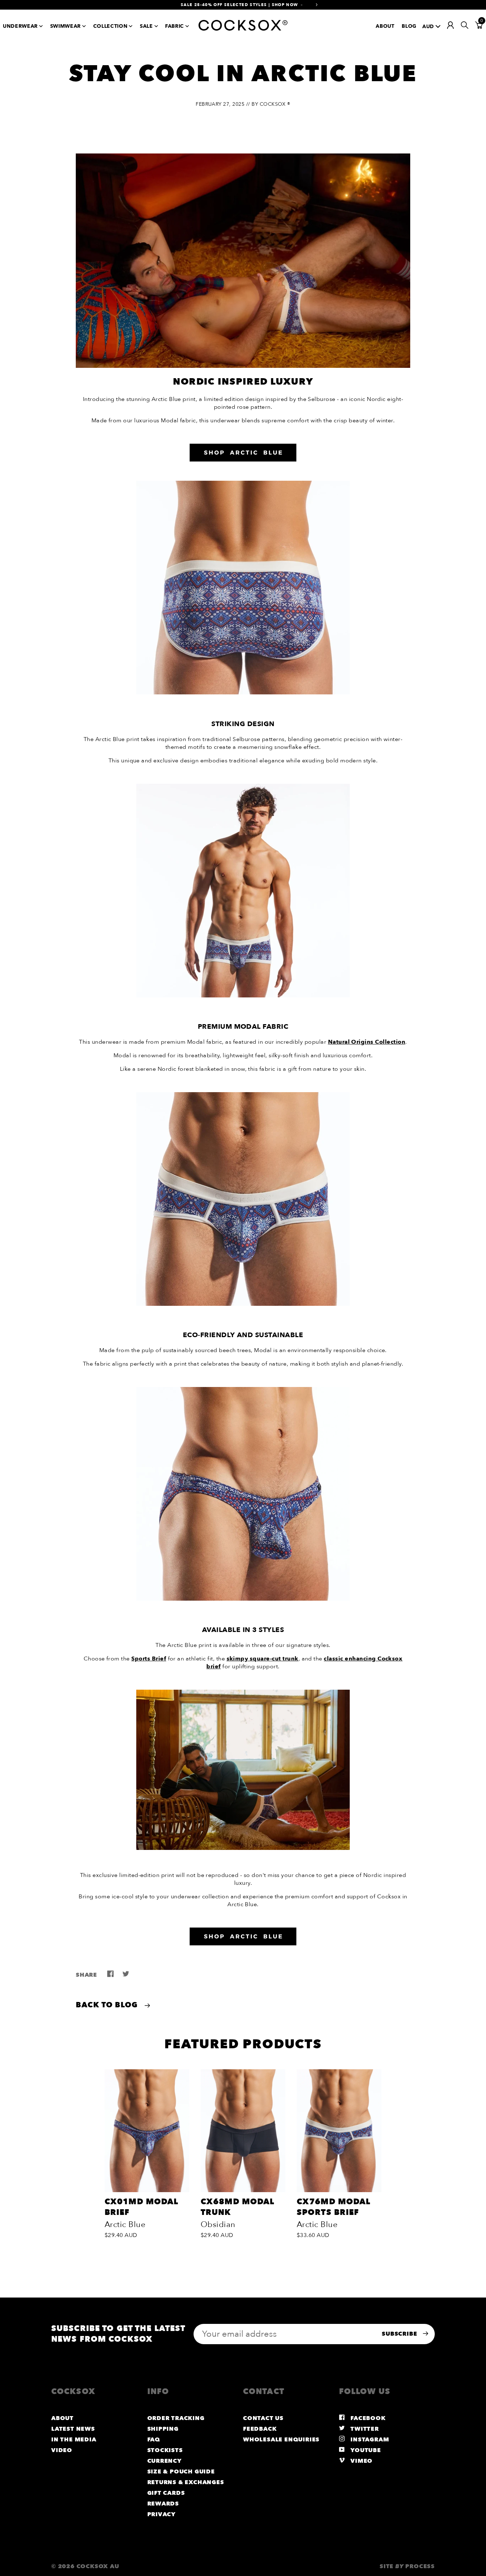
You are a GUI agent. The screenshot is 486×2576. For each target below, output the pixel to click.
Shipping (163, 2429)
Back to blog (108, 2005)
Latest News (73, 2429)
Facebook (367, 2418)
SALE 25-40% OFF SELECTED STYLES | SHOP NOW (239, 5)
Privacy (162, 2514)
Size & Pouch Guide (181, 2472)
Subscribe (400, 2334)
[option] (147, 2156)
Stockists (165, 2450)
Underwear (20, 26)
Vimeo (361, 2461)
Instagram (369, 2440)
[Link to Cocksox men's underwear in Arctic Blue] (243, 453)
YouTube (365, 2450)
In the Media (74, 2440)
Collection (110, 26)
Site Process (407, 2566)
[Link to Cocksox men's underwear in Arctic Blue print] (243, 693)
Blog (409, 26)
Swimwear (65, 26)
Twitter (364, 2429)
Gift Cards (166, 2493)
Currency (165, 2461)
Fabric (175, 26)
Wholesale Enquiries (281, 2440)
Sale (146, 26)
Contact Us (263, 2418)
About (385, 26)
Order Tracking (176, 2418)
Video (62, 2450)
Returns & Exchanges (186, 2482)
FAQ (154, 2440)
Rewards (163, 2504)
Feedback (260, 2429)
